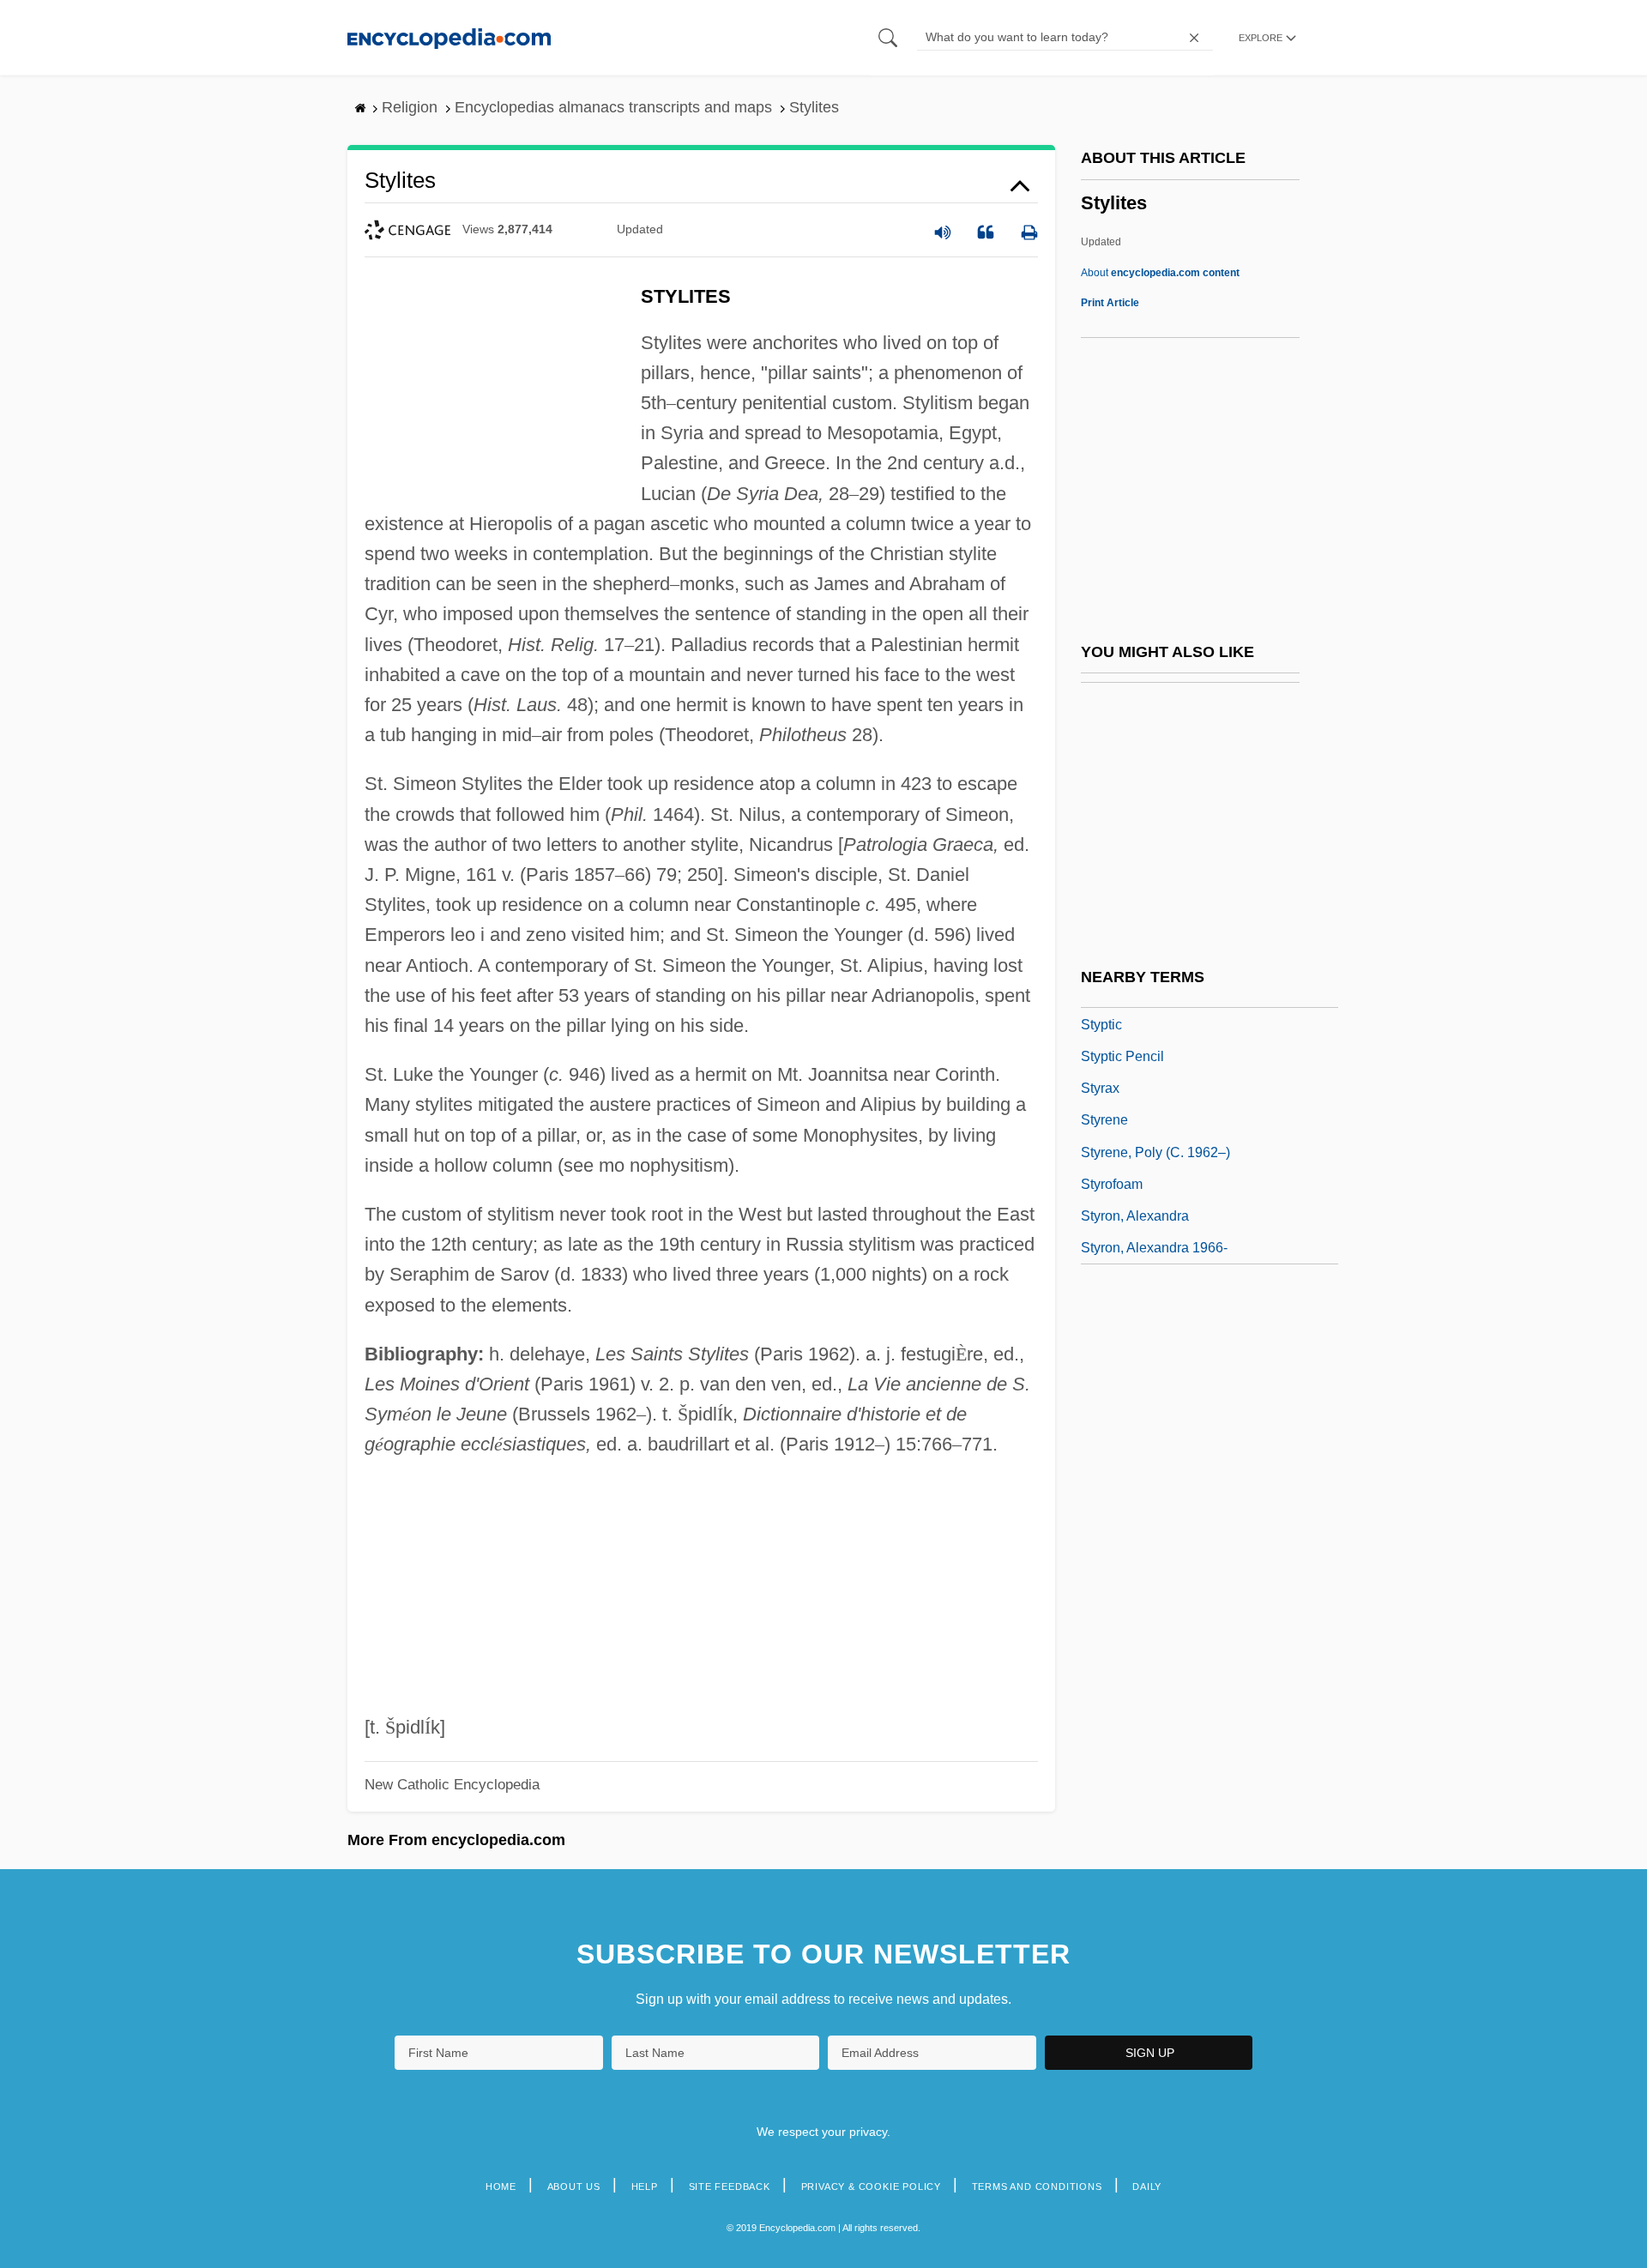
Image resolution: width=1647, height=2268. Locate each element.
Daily (1147, 2187)
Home (501, 2187)
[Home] (449, 37)
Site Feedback (730, 2187)
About (1160, 273)
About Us (574, 2187)
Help (645, 2187)
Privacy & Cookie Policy (871, 2187)
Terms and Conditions (1037, 2187)
